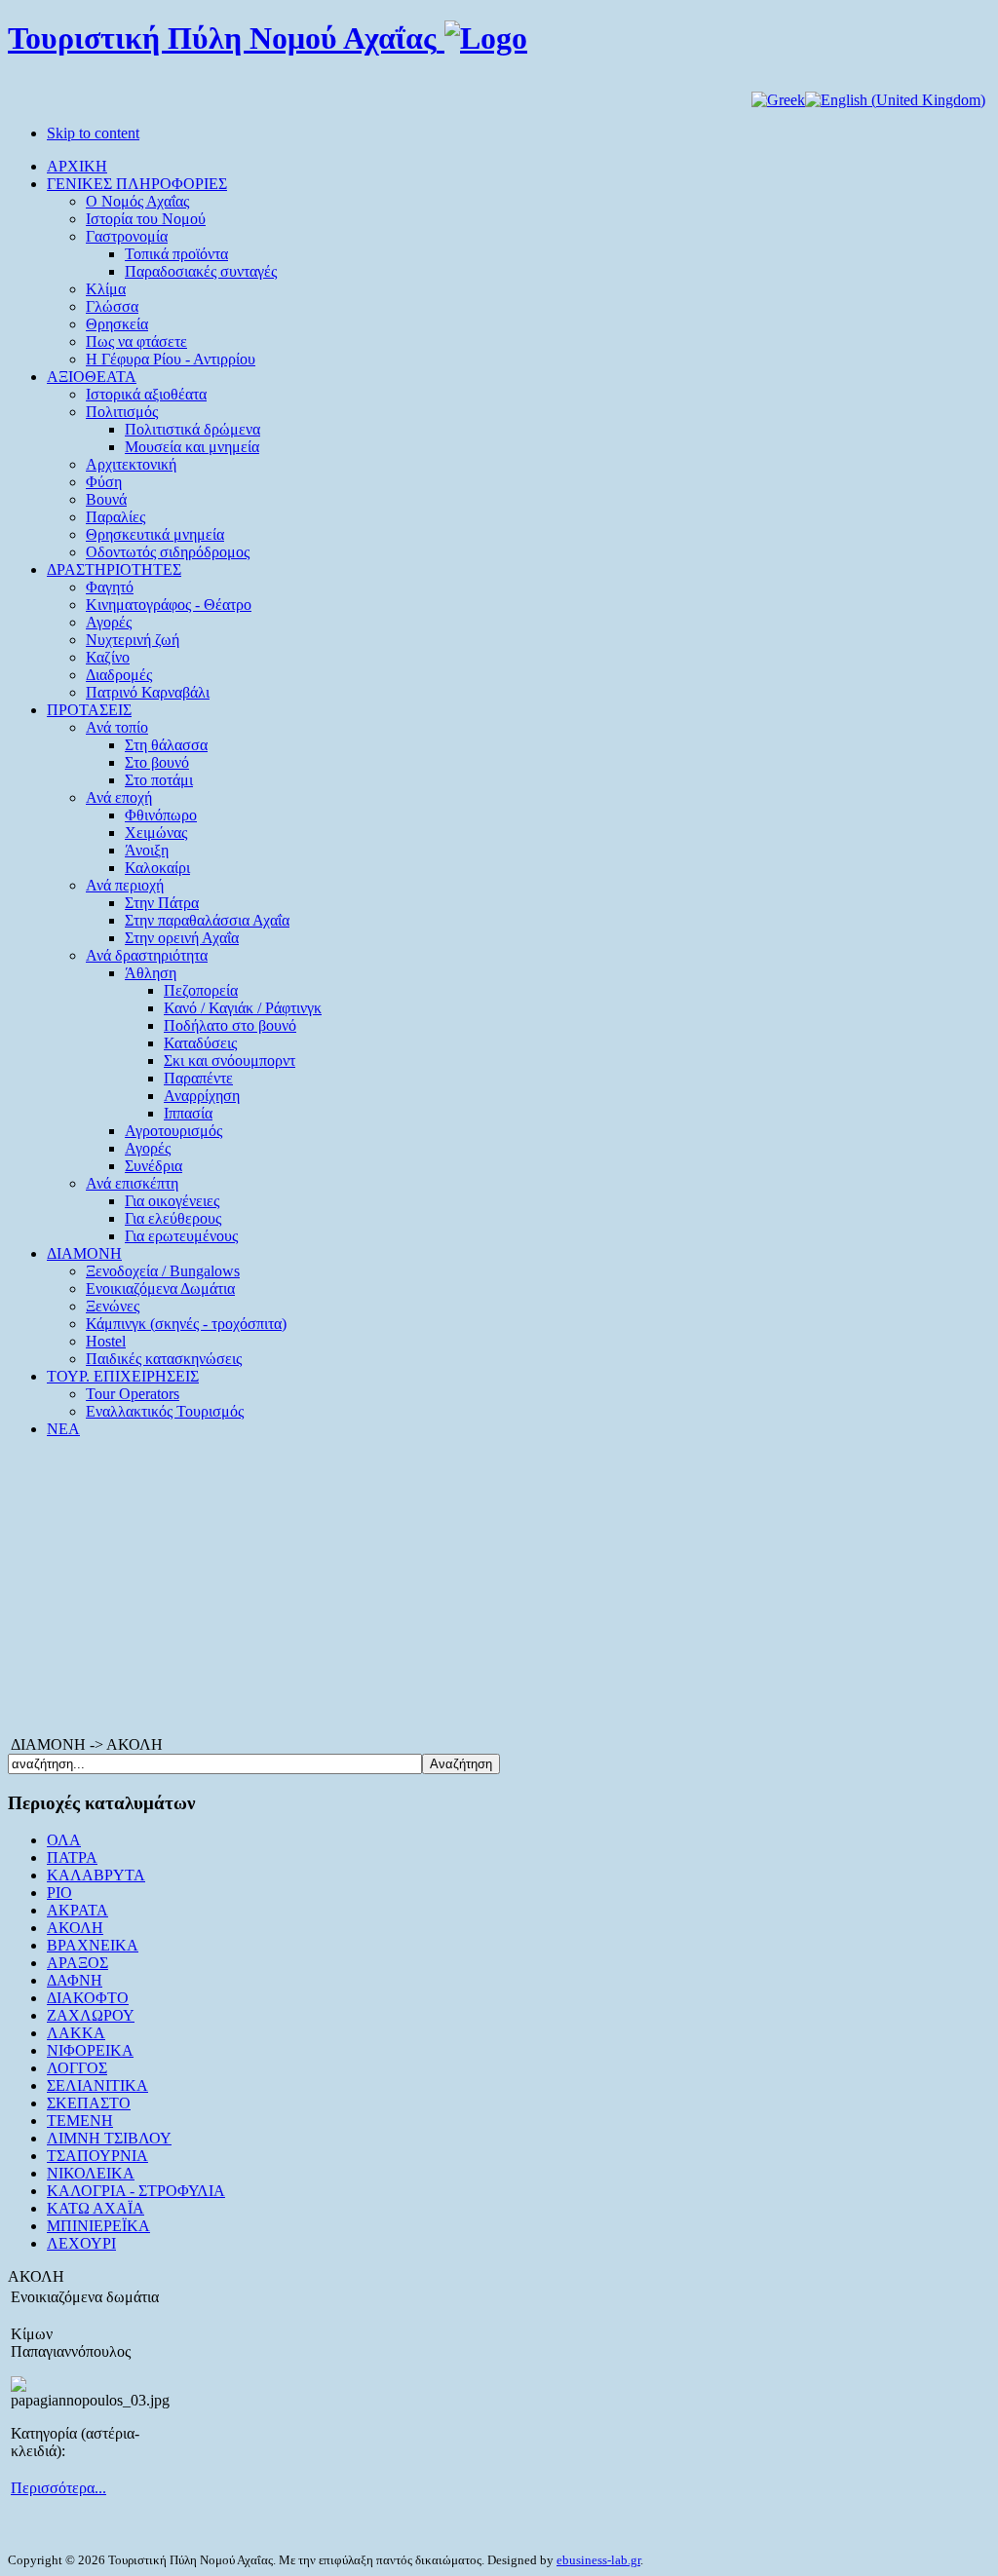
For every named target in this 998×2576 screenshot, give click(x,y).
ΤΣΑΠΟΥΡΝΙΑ (97, 2156)
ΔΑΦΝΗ (75, 1980)
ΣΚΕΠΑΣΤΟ (89, 2103)
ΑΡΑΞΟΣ (77, 1963)
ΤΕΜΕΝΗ (80, 2121)
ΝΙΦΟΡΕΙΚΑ (90, 2050)
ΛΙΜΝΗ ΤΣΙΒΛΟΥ (109, 2138)
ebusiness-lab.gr (598, 2560)
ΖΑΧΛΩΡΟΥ (91, 2015)
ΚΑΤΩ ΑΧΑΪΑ (96, 2208)
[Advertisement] (499, 1590)
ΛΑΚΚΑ (76, 2033)
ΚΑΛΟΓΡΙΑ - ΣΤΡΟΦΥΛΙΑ (136, 2191)
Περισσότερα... (58, 2488)
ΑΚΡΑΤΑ (77, 1910)
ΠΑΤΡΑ (72, 1857)
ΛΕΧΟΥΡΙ (81, 2243)
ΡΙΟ (59, 1893)
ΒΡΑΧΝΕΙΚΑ (93, 1945)
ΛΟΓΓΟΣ (77, 2068)
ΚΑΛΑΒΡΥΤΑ (96, 1875)
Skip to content (93, 133)
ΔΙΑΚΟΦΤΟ (88, 1998)
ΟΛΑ (64, 1840)
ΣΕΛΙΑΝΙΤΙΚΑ (97, 2085)
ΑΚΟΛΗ (75, 1928)
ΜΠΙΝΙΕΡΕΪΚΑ (98, 2226)
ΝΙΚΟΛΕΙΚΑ (91, 2173)
